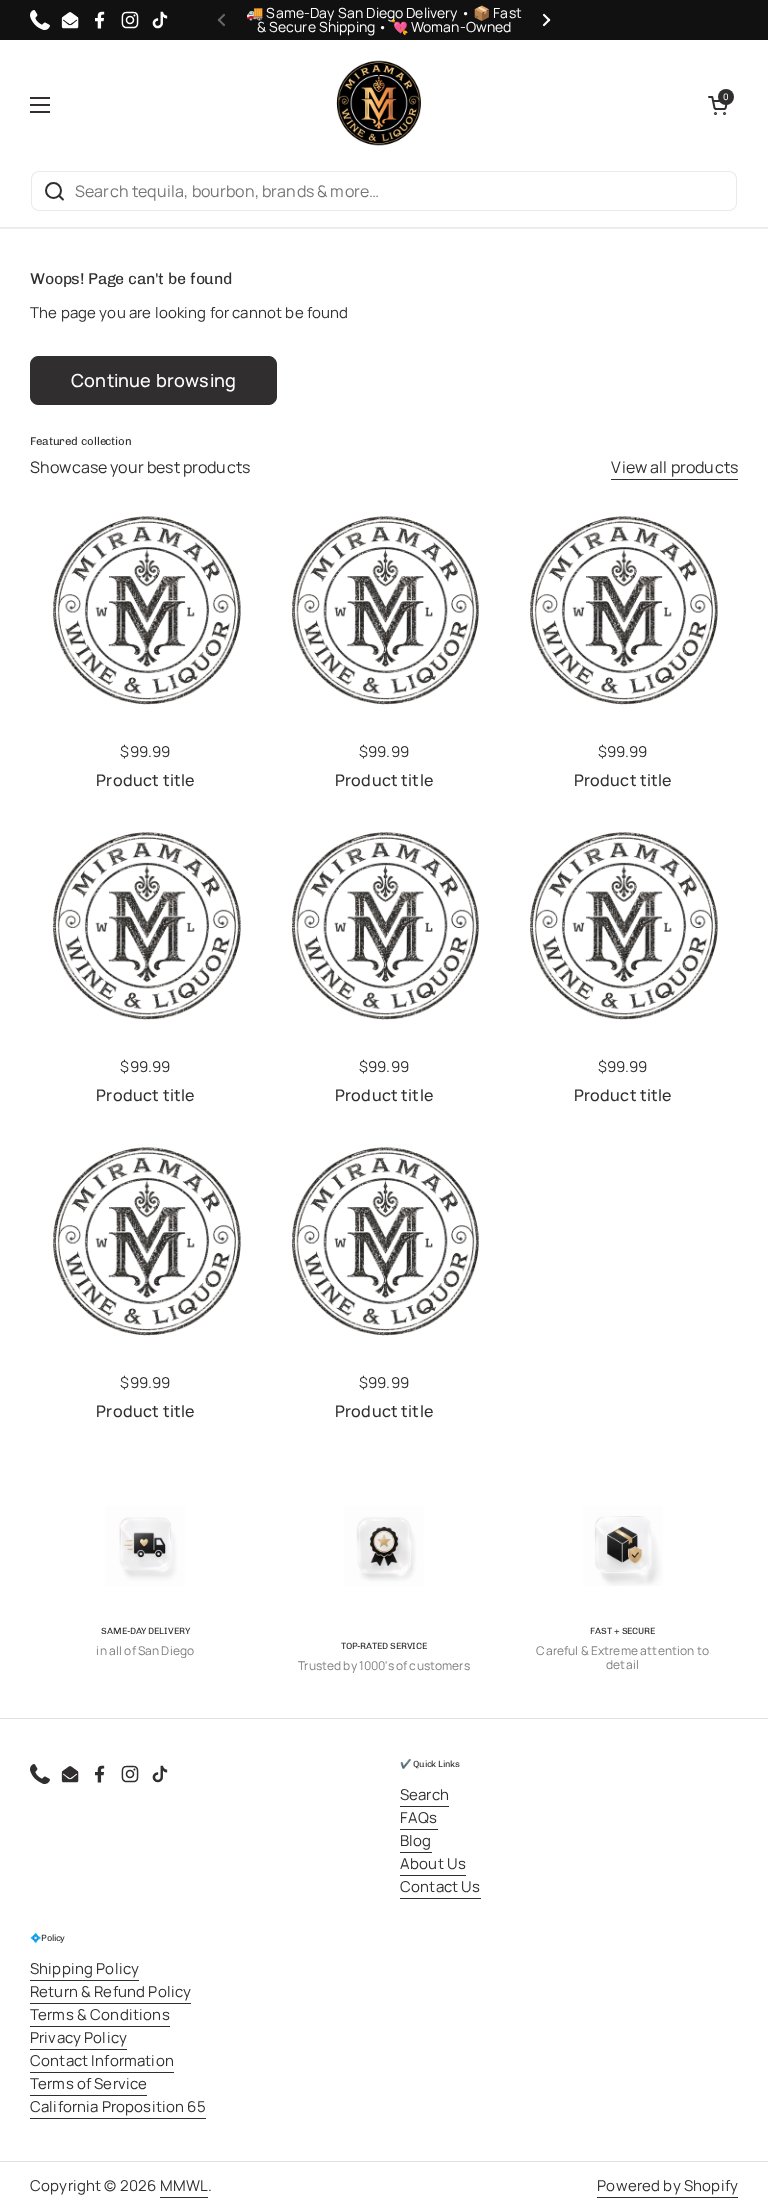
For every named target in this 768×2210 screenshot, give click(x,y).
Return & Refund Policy (110, 1991)
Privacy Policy (78, 2037)
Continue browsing (153, 380)
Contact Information (102, 2060)
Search (424, 1794)
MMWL (184, 2185)
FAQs (419, 1817)
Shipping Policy (84, 1968)
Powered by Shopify (667, 2185)
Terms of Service (88, 2083)
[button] (718, 105)
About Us (433, 1863)
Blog (416, 1840)
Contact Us (440, 1886)
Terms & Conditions (100, 2014)
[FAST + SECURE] (623, 1546)
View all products (674, 467)
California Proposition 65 (118, 2106)
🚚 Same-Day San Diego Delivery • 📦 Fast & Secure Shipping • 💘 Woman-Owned (384, 20)
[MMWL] (379, 105)
